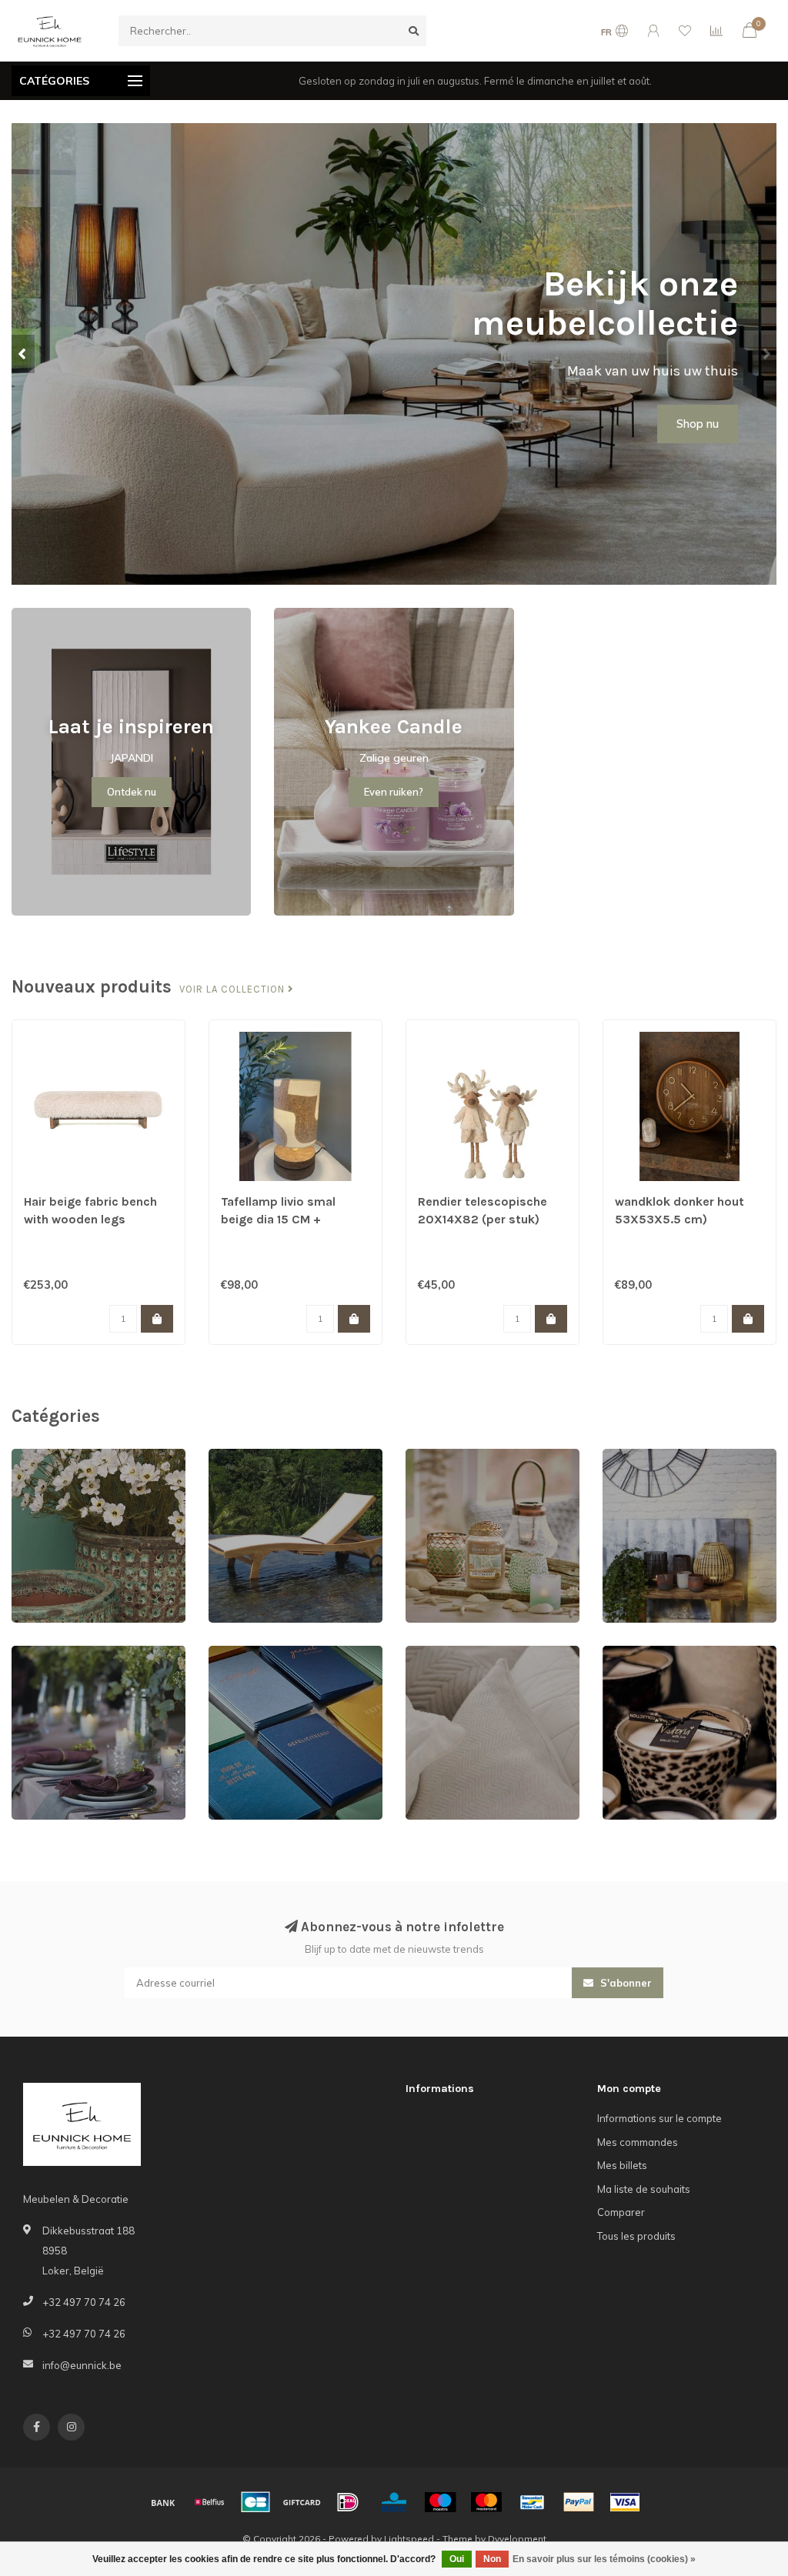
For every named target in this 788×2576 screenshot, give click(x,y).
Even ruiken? (394, 792)
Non (492, 2559)
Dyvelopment (517, 2539)
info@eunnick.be (82, 2365)
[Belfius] (209, 2502)
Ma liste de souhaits (644, 2189)
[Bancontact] (533, 2502)
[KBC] (394, 2502)
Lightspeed (409, 2539)
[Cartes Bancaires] (255, 2502)
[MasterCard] (486, 2502)
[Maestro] (440, 2502)
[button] (23, 354)
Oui (457, 2559)
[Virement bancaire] (163, 2502)
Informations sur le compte (659, 2118)
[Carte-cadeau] (302, 2502)
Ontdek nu (132, 792)
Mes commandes (638, 2142)
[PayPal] (579, 2502)
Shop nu (698, 424)
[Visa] (625, 2502)
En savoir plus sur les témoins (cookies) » (604, 2559)
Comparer (621, 2212)
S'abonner (624, 1983)
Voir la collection (234, 989)
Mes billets (622, 2165)
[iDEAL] (348, 2502)
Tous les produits (636, 2236)
